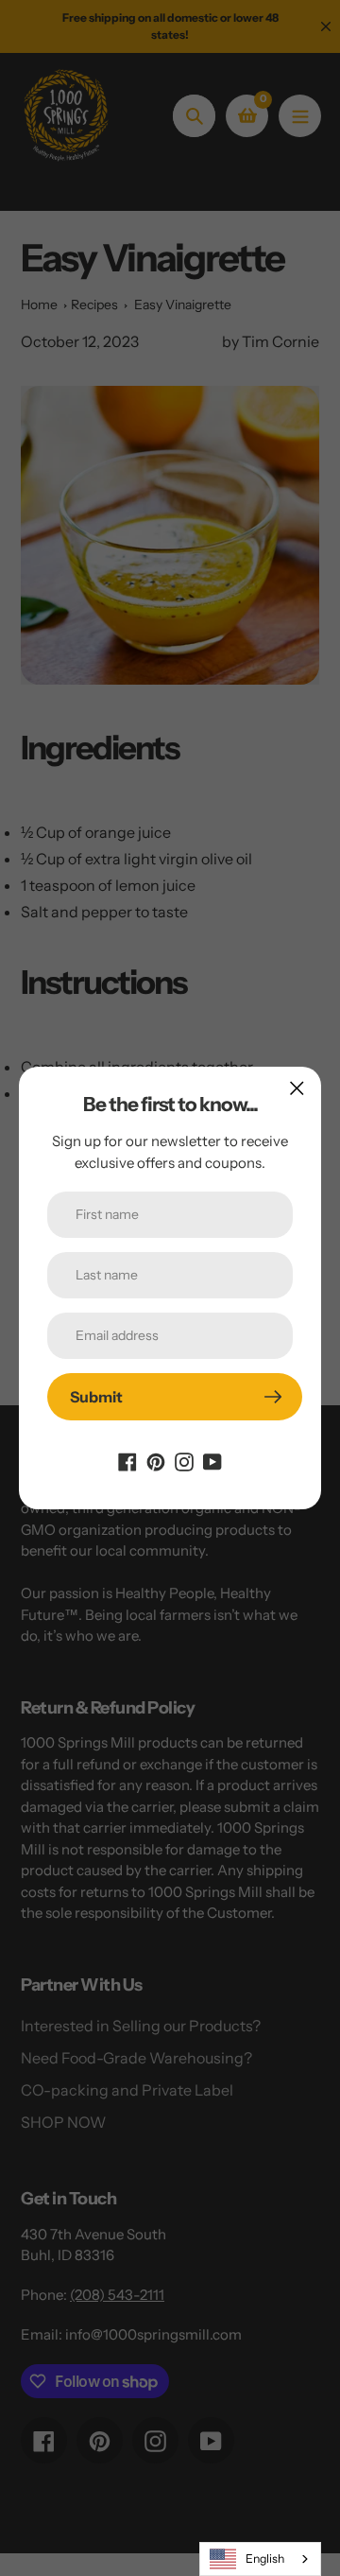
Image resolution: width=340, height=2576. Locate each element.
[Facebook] (127, 1460)
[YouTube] (212, 1460)
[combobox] (260, 2559)
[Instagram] (184, 1460)
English (265, 2559)
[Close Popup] (297, 1088)
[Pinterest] (156, 1460)
